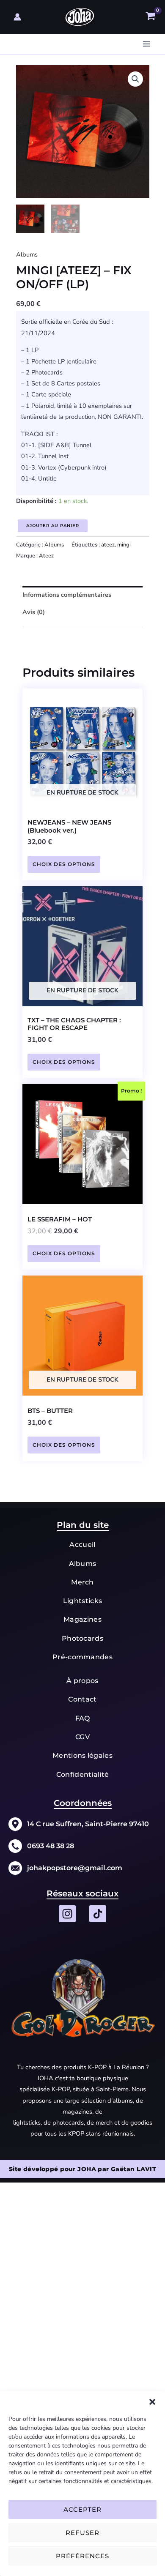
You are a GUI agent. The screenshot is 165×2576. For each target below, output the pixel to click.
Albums (27, 254)
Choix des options (64, 864)
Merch (82, 1582)
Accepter (82, 2509)
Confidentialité (83, 1774)
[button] (152, 2402)
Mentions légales (82, 1755)
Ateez (46, 556)
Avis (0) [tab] (34, 612)
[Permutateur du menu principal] (146, 44)
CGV (82, 1737)
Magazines (82, 1619)
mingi (124, 545)
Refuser (82, 2533)
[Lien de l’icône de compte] (17, 17)
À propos (82, 1681)
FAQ (83, 1718)
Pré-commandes (82, 1657)
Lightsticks (83, 1601)
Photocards (82, 1638)
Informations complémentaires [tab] (67, 595)
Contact (82, 1699)
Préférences (82, 2556)
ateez (108, 545)
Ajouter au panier (53, 526)
